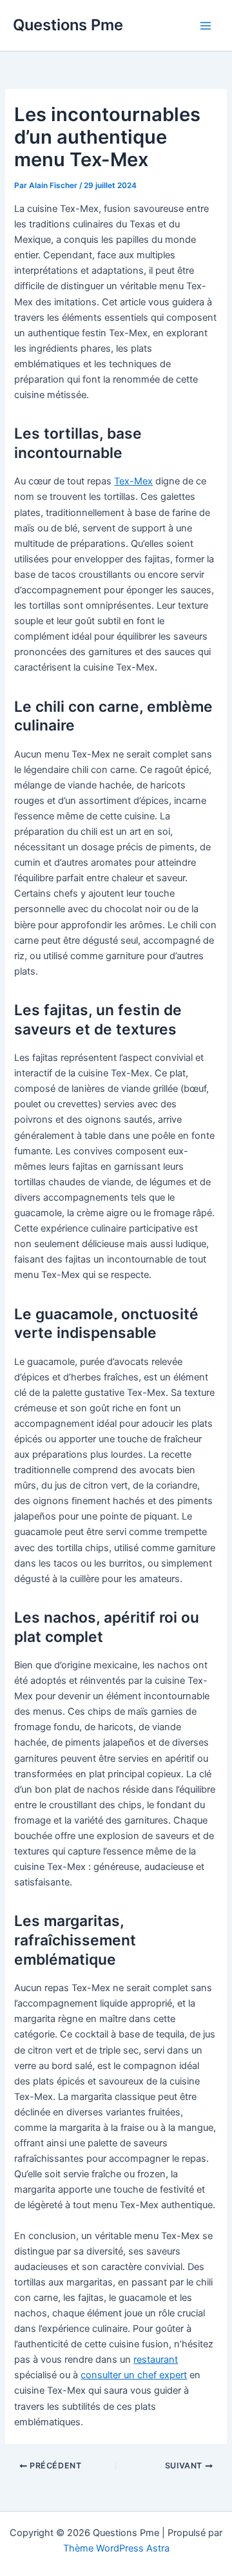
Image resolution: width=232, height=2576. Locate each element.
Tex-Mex (133, 481)
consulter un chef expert (134, 2375)
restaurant (156, 2360)
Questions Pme (68, 25)
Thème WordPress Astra (116, 2548)
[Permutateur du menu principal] (206, 26)
